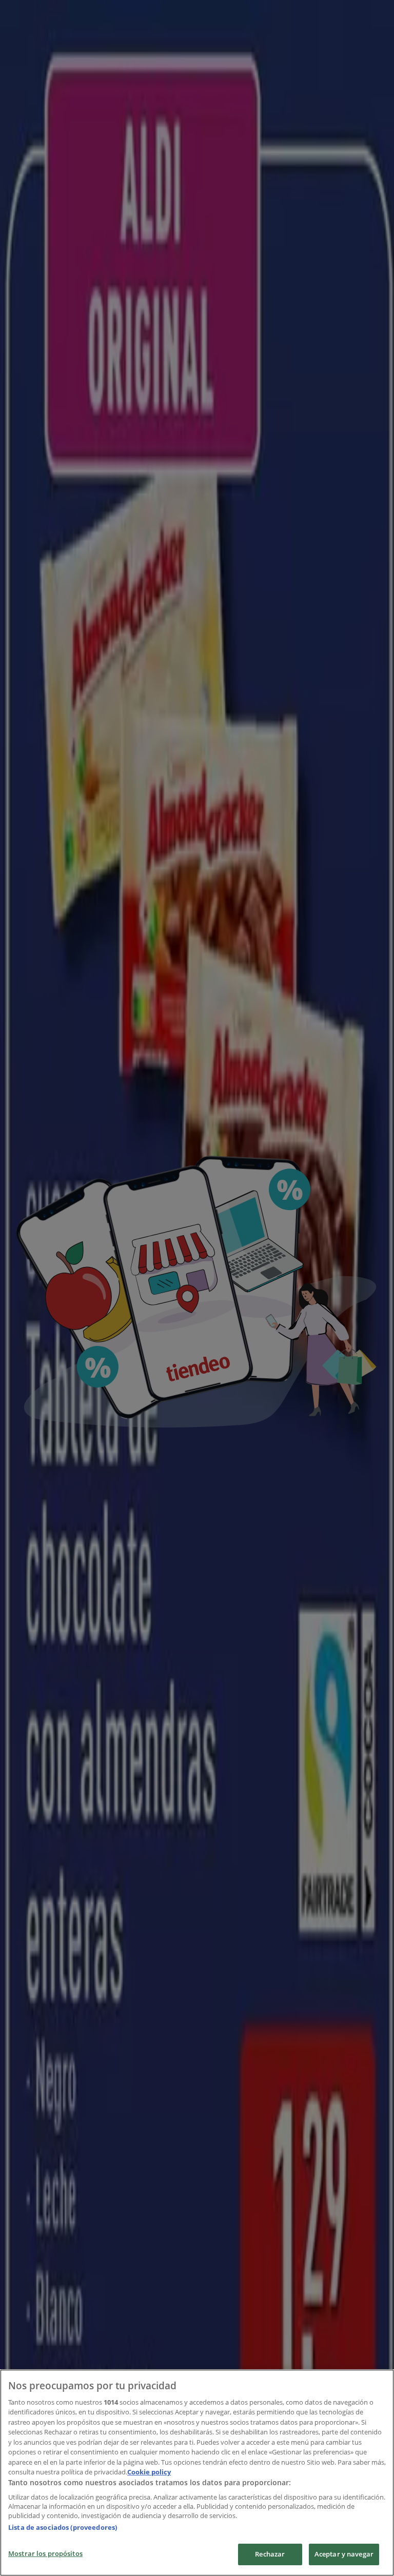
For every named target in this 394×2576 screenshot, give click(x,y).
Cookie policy (149, 2472)
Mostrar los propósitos (45, 2553)
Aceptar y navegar (344, 2554)
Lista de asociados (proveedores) (63, 2527)
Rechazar (270, 2554)
